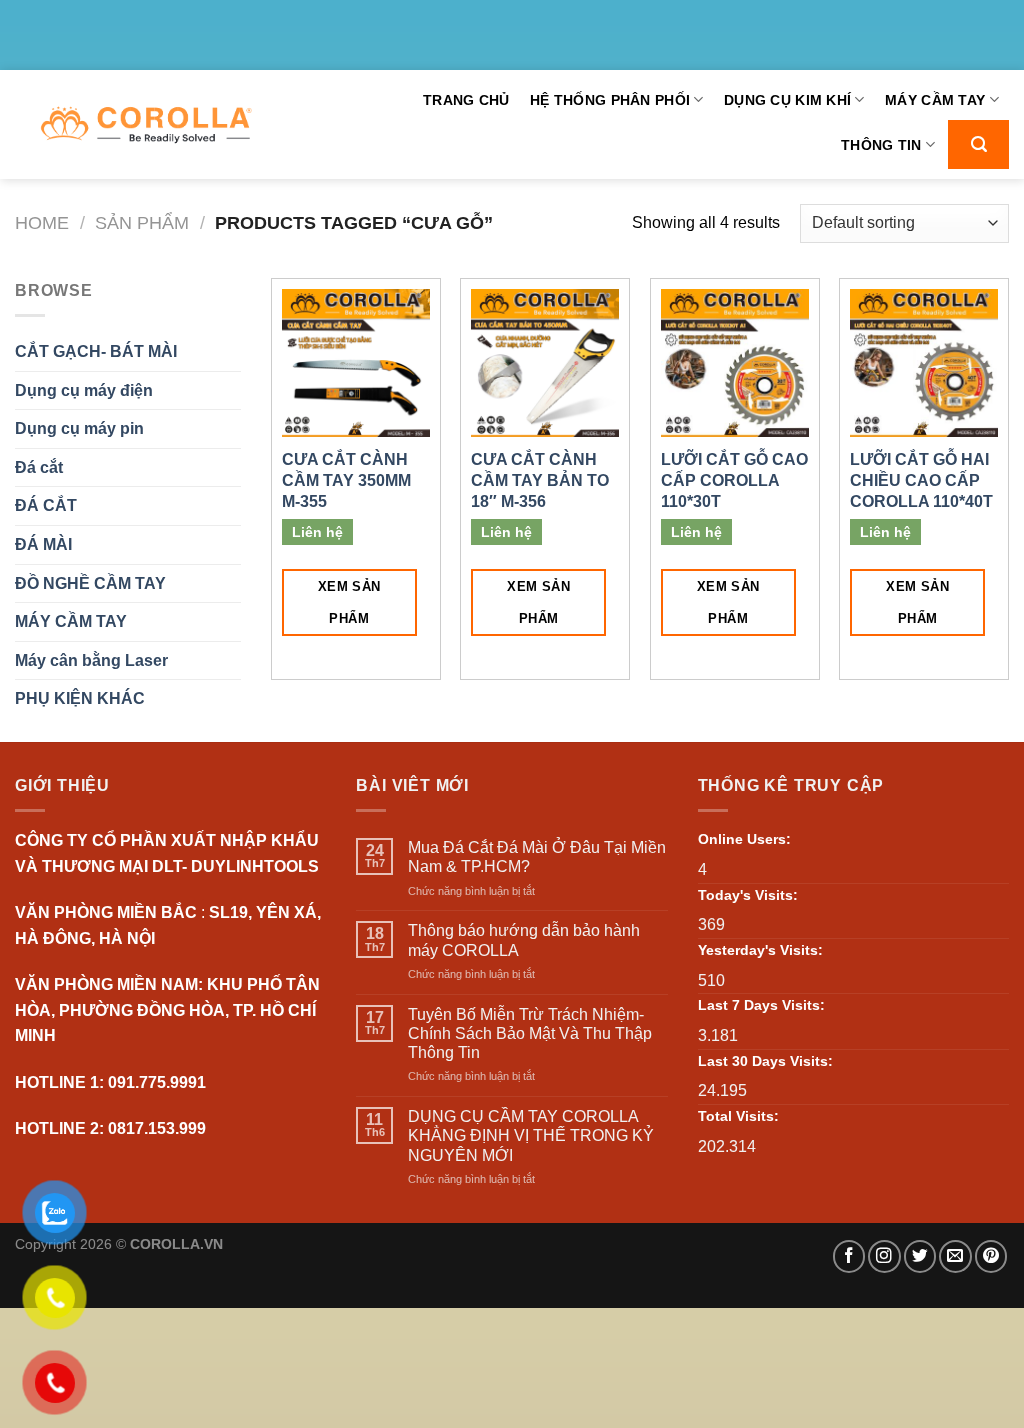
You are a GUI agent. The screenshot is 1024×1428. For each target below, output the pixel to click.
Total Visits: (738, 1116)
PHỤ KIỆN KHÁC (80, 698)
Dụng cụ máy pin (79, 428)
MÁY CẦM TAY (71, 621)
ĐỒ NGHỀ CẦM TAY (90, 583)
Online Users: (744, 839)
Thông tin (881, 145)
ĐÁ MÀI (43, 544)
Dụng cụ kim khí (787, 100)
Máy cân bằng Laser (91, 660)
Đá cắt (39, 467)
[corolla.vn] (145, 125)
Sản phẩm (142, 222)
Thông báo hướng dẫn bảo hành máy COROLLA (524, 940)
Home (42, 222)
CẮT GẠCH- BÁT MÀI (96, 351)
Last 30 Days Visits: (765, 1061)
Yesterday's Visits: (760, 950)
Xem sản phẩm (349, 602)
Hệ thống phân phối (610, 100)
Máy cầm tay (935, 100)
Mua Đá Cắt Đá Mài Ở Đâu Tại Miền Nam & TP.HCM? (537, 857)
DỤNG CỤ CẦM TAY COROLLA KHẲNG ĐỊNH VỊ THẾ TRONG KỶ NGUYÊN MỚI (531, 1135)
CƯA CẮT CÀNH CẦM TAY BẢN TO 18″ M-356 (540, 480)
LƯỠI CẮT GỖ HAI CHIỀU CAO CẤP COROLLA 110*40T (921, 480)
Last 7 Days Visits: (761, 1005)
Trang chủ (466, 100)
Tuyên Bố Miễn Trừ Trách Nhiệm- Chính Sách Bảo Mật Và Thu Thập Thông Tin (530, 1033)
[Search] (978, 144)
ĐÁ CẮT (46, 505)
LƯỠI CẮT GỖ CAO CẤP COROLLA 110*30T (734, 480)
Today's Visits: (748, 895)
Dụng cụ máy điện (84, 390)
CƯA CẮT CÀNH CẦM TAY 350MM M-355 (346, 480)
